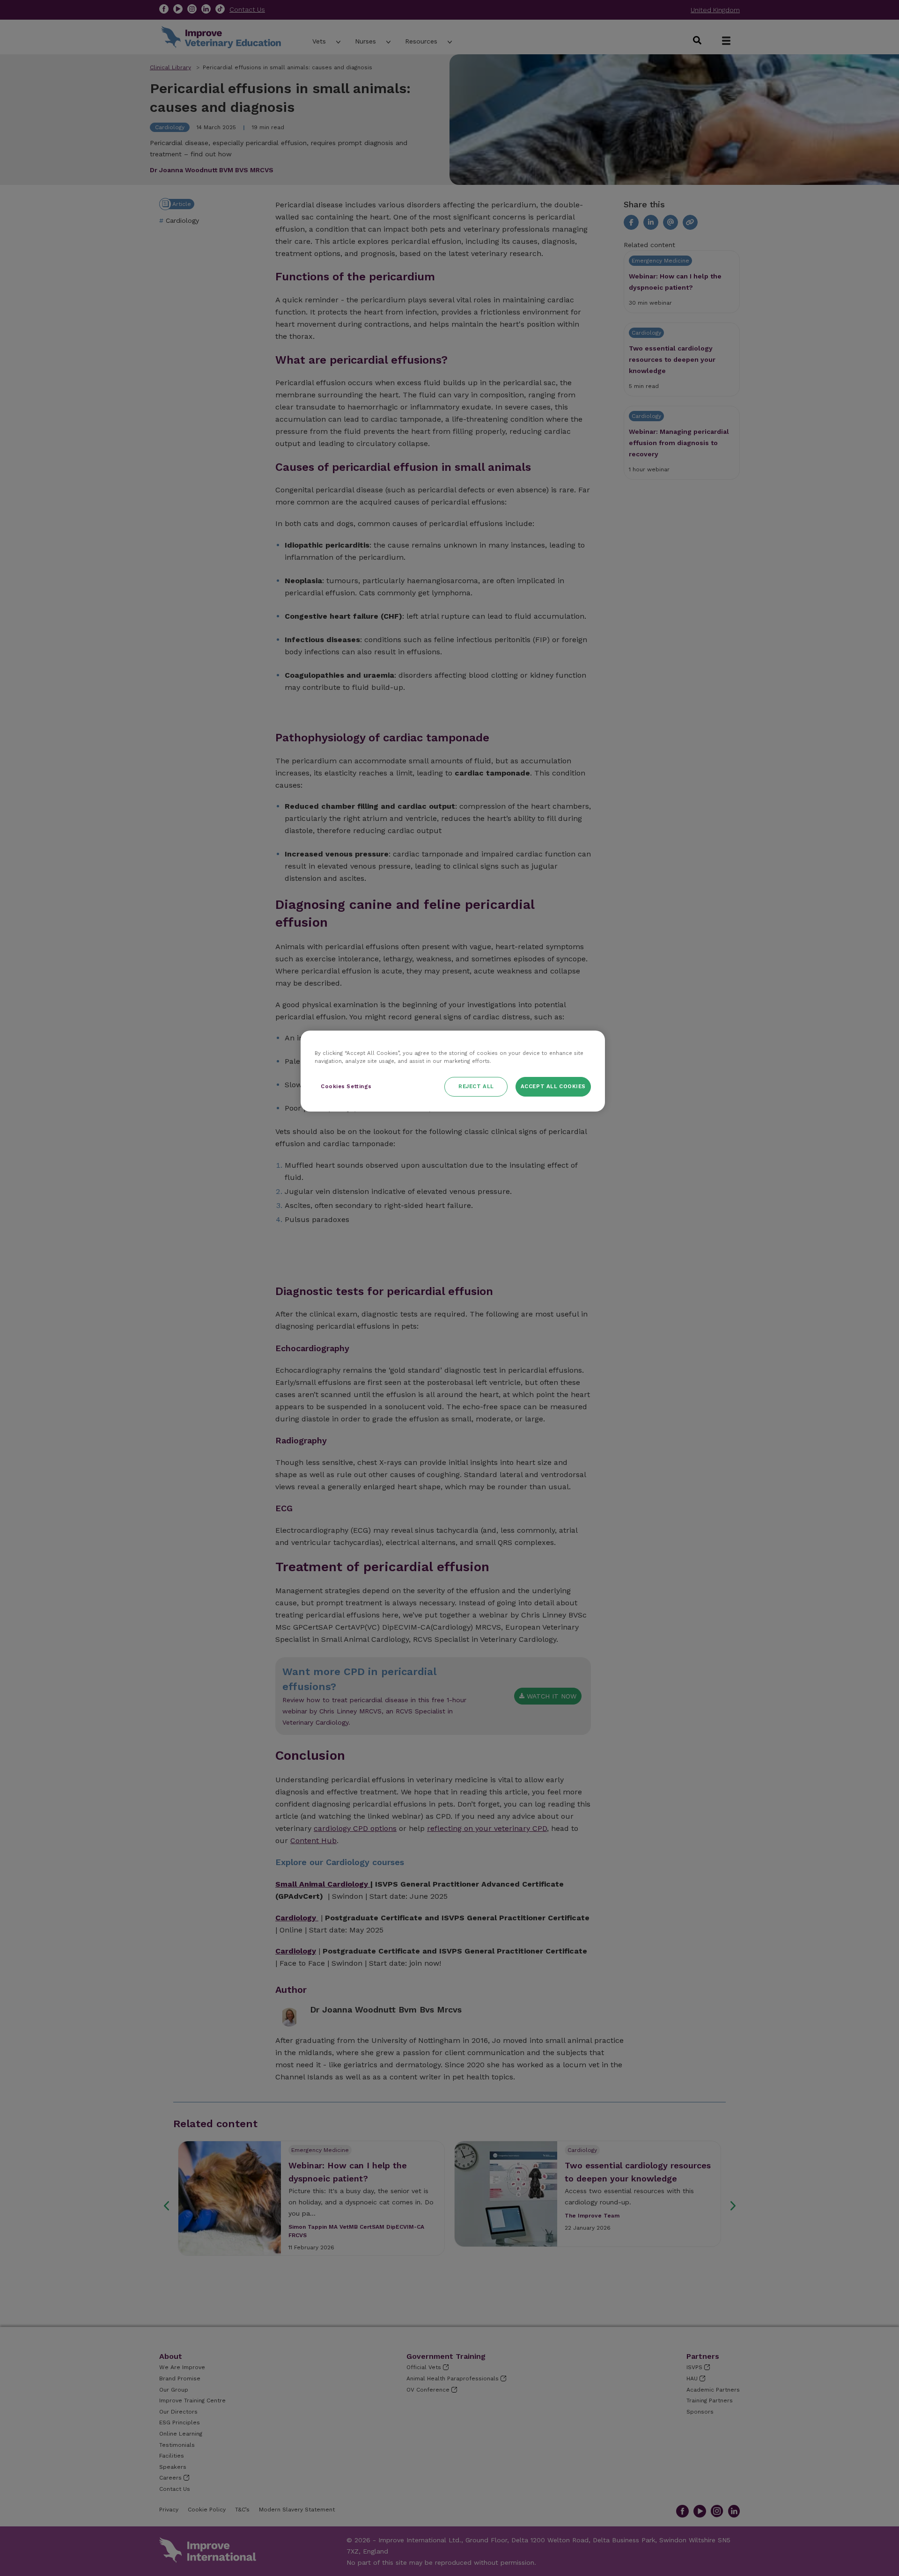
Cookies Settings (346, 1086)
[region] (453, 1071)
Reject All (476, 1086)
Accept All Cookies (553, 1086)
